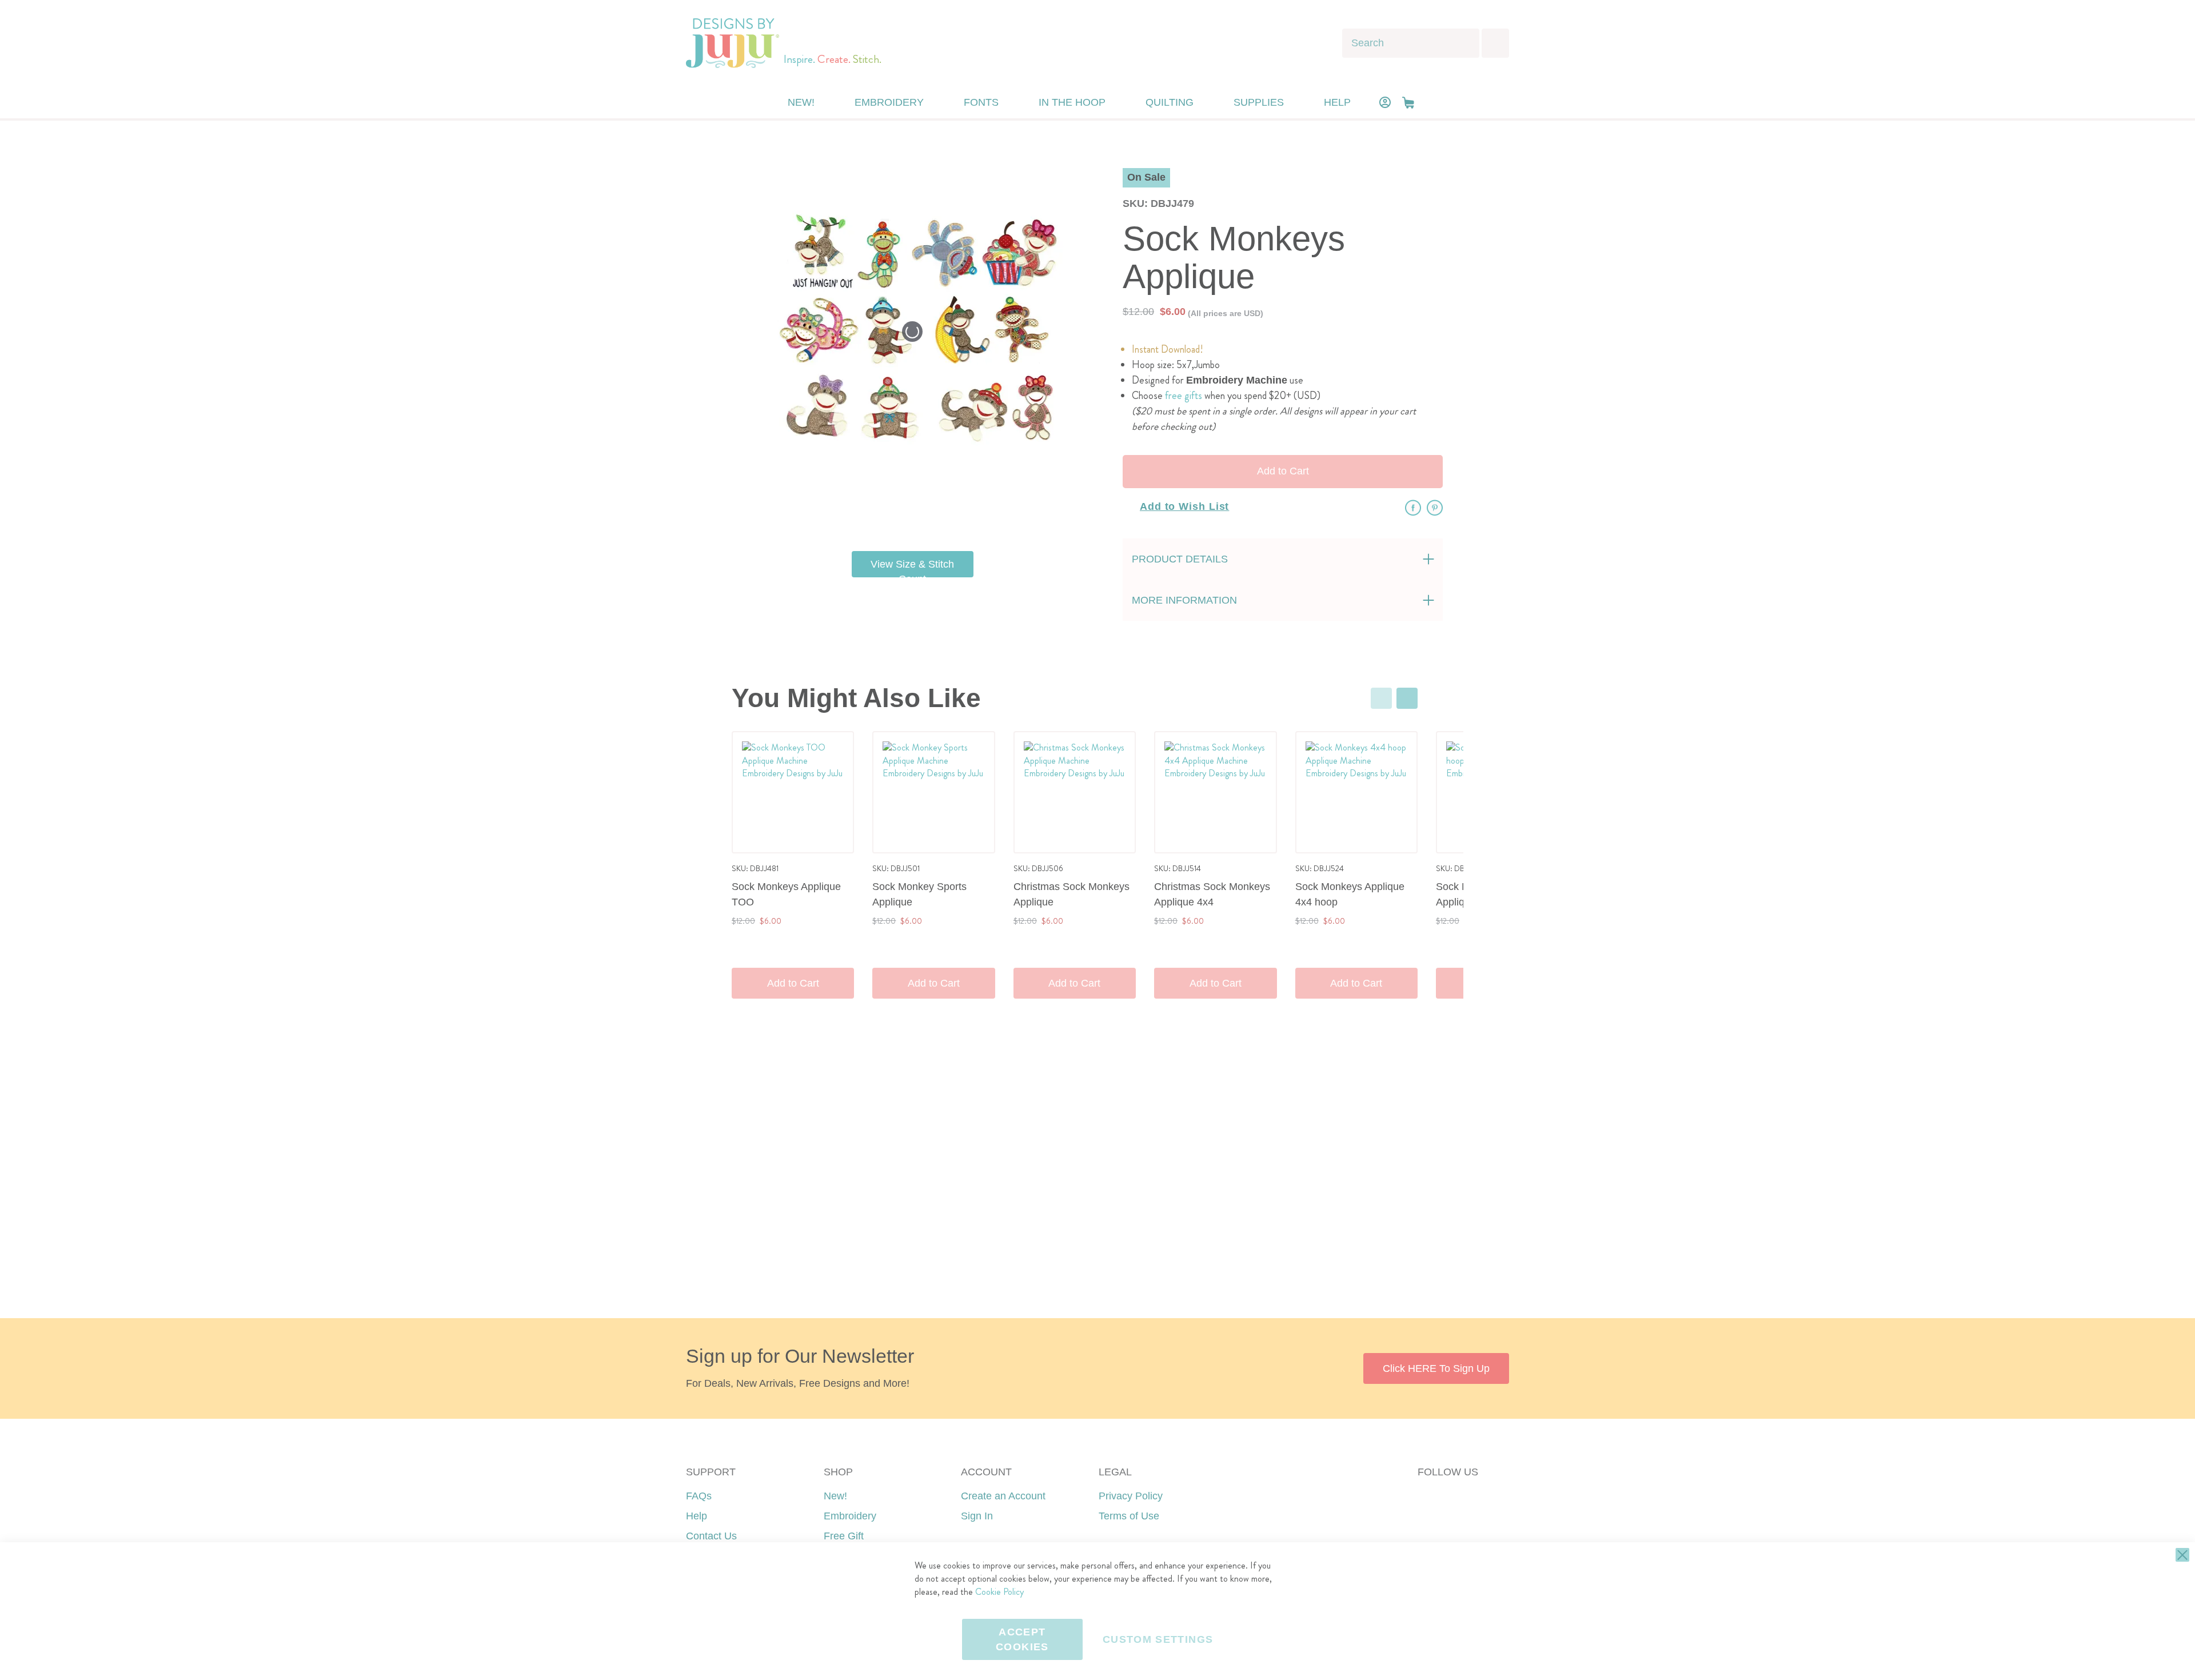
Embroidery (850, 1516)
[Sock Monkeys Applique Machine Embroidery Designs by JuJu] (940, 514)
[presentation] (1407, 698)
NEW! (801, 102)
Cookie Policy (999, 1592)
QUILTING (1170, 102)
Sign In (977, 1516)
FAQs (699, 1496)
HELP (1337, 102)
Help (697, 1516)
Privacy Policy (1131, 1496)
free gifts (1184, 396)
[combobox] (1411, 43)
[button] (1408, 103)
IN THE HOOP (1072, 102)
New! (835, 1496)
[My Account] (1385, 102)
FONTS (981, 102)
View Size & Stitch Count (912, 568)
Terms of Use (1129, 1516)
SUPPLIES (1259, 102)
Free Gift (844, 1536)
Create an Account (1003, 1496)
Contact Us (711, 1536)
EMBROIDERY (889, 102)
